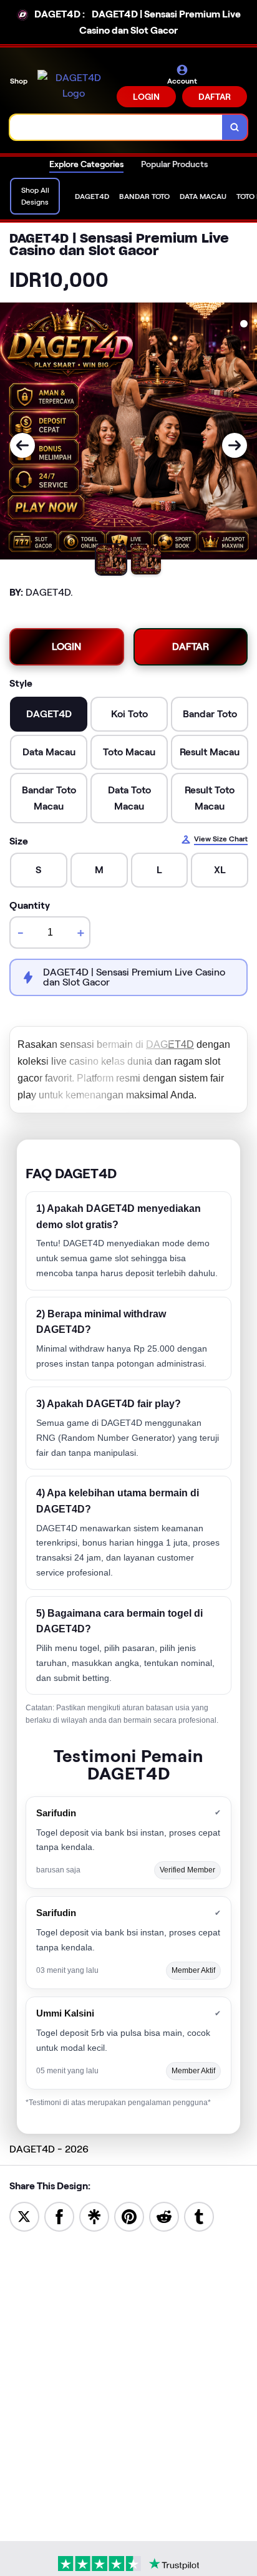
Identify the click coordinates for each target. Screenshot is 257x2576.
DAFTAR (215, 97)
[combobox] (116, 127)
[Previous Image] (22, 445)
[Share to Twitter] (24, 2216)
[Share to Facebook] (59, 2216)
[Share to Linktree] (94, 2216)
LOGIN (146, 97)
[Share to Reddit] (164, 2216)
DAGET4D (170, 1044)
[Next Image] (235, 445)
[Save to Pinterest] (129, 2216)
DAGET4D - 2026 (49, 2149)
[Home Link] (73, 86)
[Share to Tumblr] (199, 2216)
